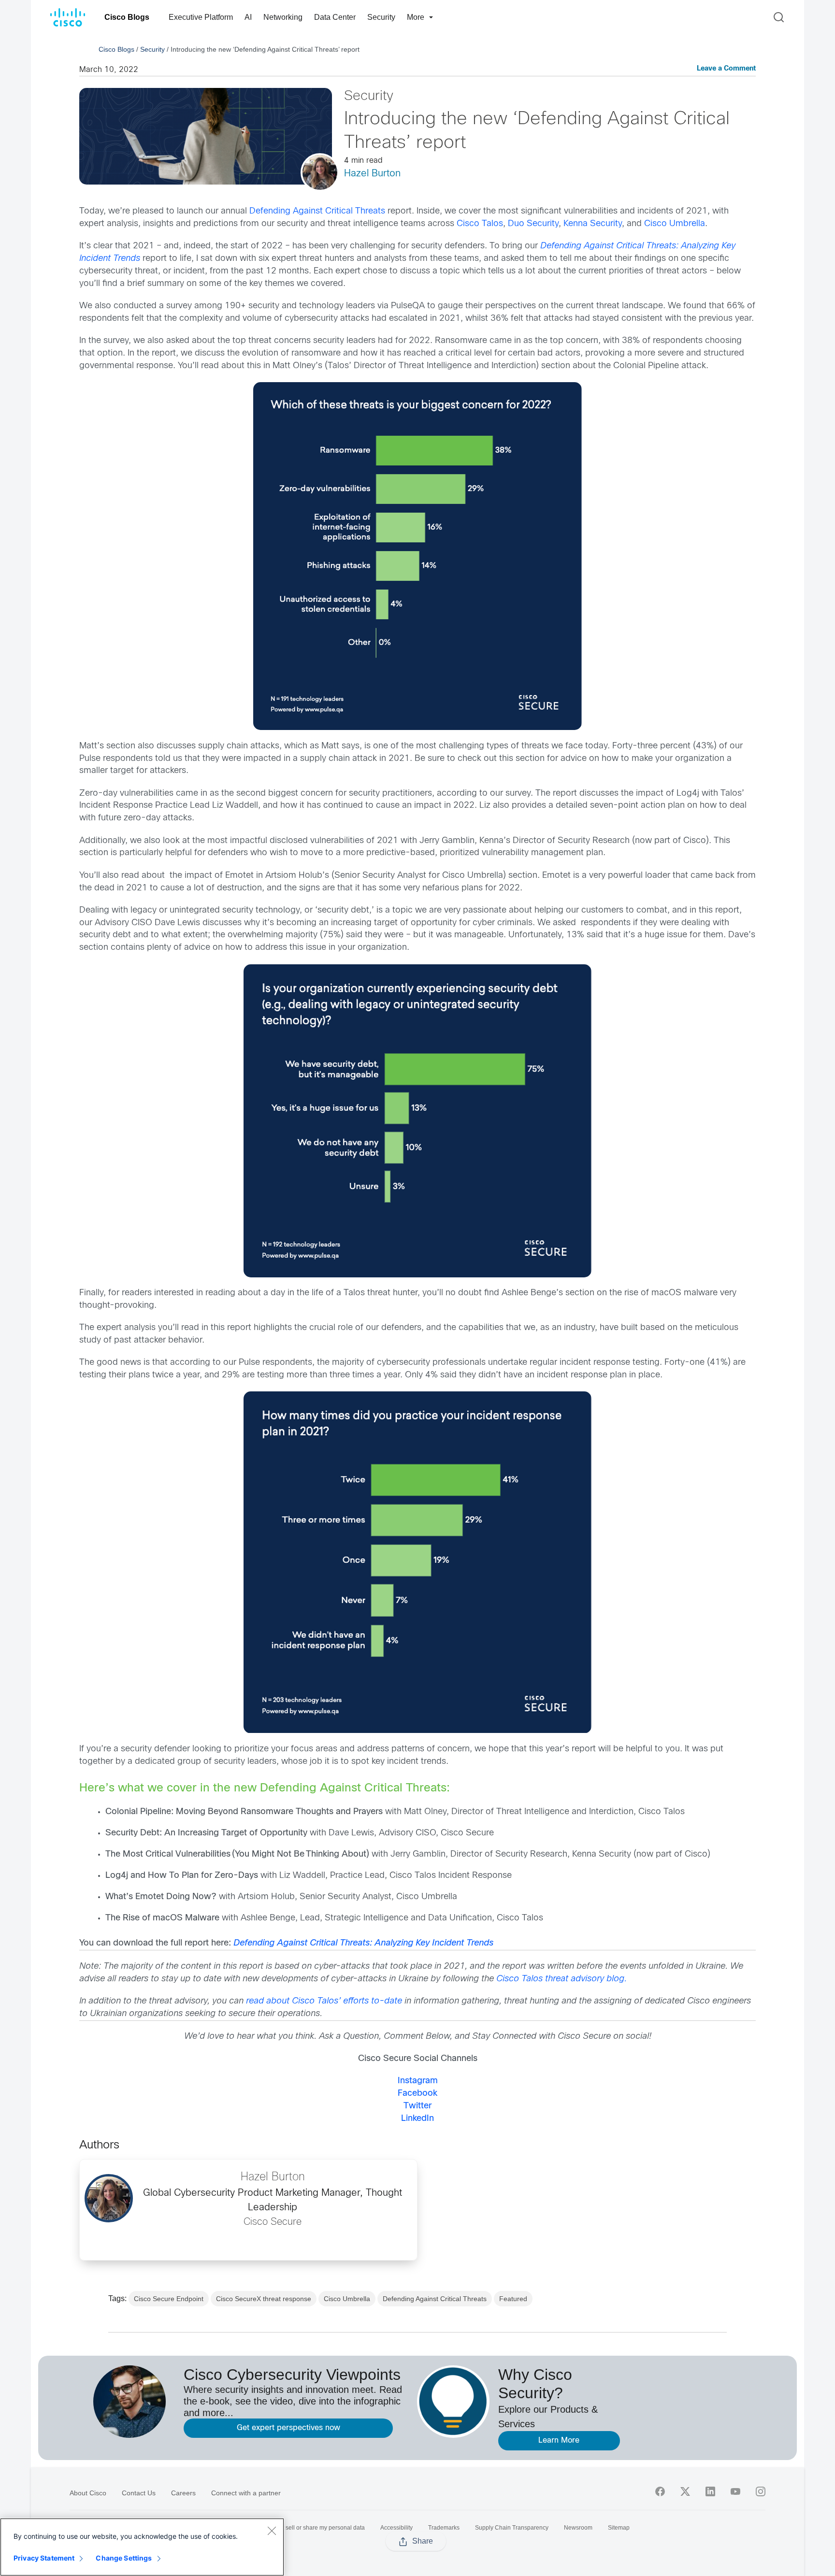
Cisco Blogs (127, 17)
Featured (513, 2299)
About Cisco (88, 2493)
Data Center (335, 17)
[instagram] (761, 2491)
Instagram (418, 2081)
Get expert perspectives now (288, 2428)
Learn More (559, 2440)
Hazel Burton (372, 174)
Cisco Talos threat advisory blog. (561, 1979)
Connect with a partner (246, 2493)
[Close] (272, 2531)
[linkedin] (710, 2491)
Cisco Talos (480, 224)
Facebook (417, 2094)
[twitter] (685, 2491)
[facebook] (660, 2491)
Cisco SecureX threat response (264, 2299)
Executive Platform (201, 17)
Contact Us (139, 2493)
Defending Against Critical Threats (317, 211)
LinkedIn (417, 2119)
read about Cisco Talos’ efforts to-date (324, 2001)
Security (381, 17)
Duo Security (533, 224)
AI (248, 17)
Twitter (417, 2106)
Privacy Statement (44, 2558)
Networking (283, 17)
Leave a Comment (726, 69)
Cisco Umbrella (675, 224)
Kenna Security (593, 224)
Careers (183, 2493)
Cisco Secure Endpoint (169, 2299)
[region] (142, 2547)
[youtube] (735, 2491)
